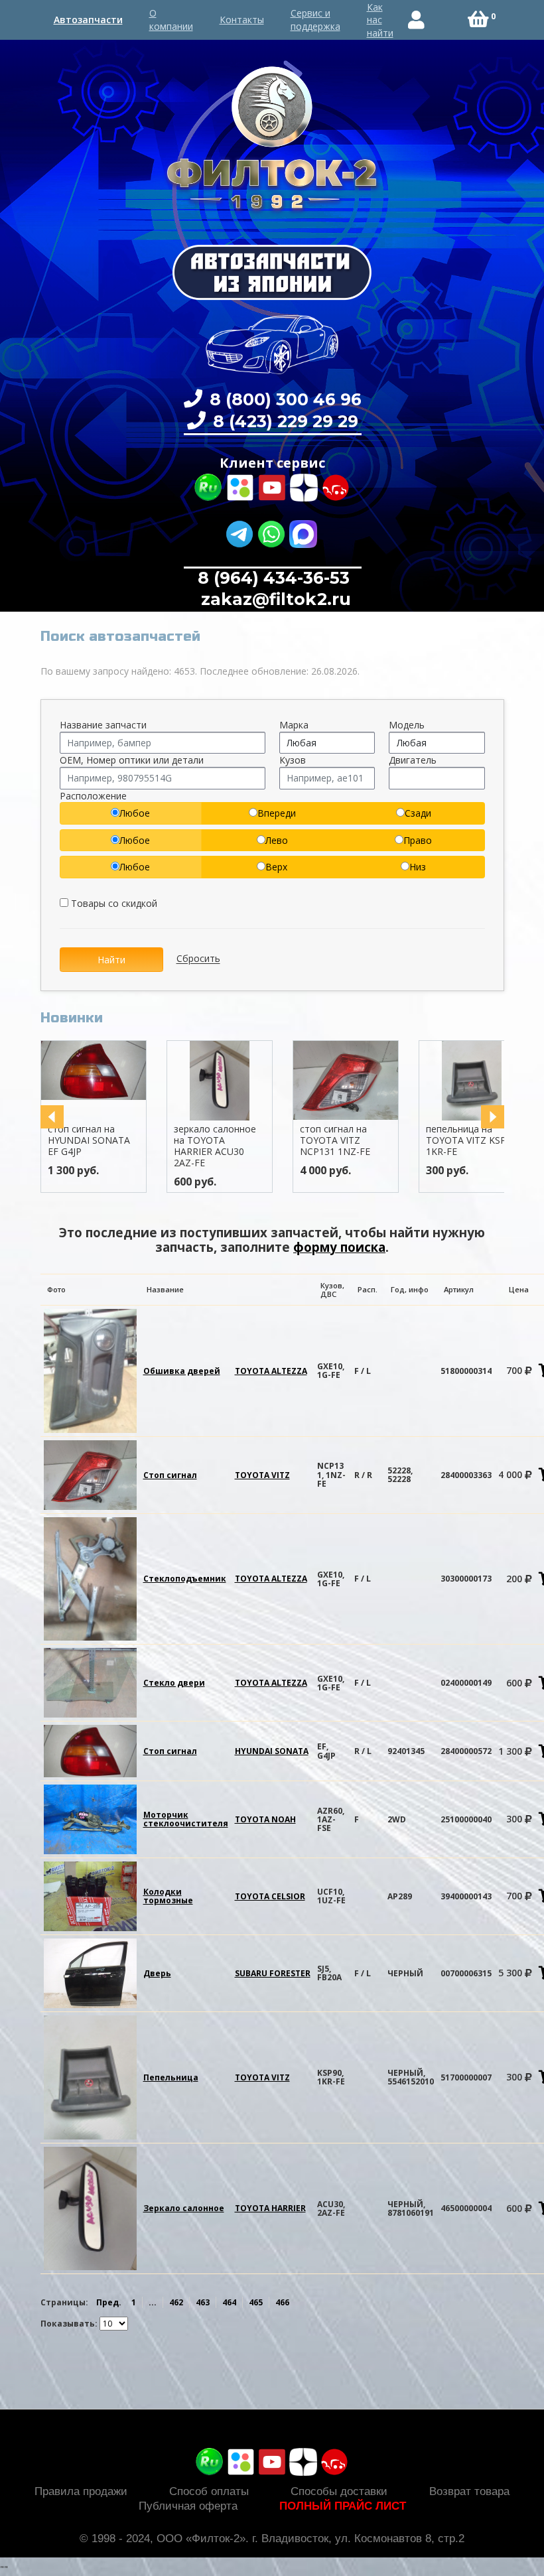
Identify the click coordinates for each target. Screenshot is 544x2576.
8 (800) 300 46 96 (283, 399)
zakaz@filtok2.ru (274, 599)
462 (176, 2302)
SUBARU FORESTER (273, 1973)
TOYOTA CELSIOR (270, 1896)
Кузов (293, 760)
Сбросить (198, 959)
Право (418, 840)
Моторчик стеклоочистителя (186, 1819)
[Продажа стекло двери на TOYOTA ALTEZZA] (90, 1682)
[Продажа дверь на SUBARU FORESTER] (90, 1973)
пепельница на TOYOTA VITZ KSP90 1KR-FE (471, 1140)
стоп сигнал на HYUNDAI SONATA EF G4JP (89, 1140)
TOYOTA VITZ (262, 1475)
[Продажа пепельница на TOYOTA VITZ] (90, 2076)
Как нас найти (380, 20)
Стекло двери (174, 1683)
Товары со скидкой (113, 903)
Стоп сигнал (170, 1475)
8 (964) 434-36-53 (274, 578)
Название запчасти (103, 725)
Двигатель (413, 760)
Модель (407, 725)
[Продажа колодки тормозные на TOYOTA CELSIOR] (90, 1896)
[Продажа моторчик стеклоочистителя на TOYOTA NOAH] (90, 1819)
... (153, 2302)
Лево (277, 840)
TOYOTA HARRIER (270, 2208)
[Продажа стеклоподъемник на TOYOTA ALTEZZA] (90, 1578)
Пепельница (171, 2077)
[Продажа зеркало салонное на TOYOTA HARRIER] (90, 2207)
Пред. (109, 2302)
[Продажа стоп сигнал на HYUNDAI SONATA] (90, 1750)
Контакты (242, 20)
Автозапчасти (88, 20)
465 (256, 2302)
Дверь (157, 1973)
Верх (276, 867)
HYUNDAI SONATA (272, 1751)
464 (229, 2302)
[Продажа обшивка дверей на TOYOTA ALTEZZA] (90, 1370)
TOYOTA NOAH (265, 1819)
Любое (135, 813)
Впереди (277, 813)
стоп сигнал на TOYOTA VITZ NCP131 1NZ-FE (335, 1140)
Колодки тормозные (168, 1896)
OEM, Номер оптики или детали (132, 760)
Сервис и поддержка (315, 20)
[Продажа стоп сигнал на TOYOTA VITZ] (90, 1474)
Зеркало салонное (184, 2208)
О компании (171, 20)
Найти (111, 960)
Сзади (418, 813)
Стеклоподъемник (185, 1579)
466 (282, 2302)
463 (203, 2302)
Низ (418, 867)
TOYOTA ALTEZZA (271, 1371)
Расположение (93, 796)
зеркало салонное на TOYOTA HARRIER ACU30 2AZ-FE (215, 1145)
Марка (294, 725)
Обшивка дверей (182, 1371)
